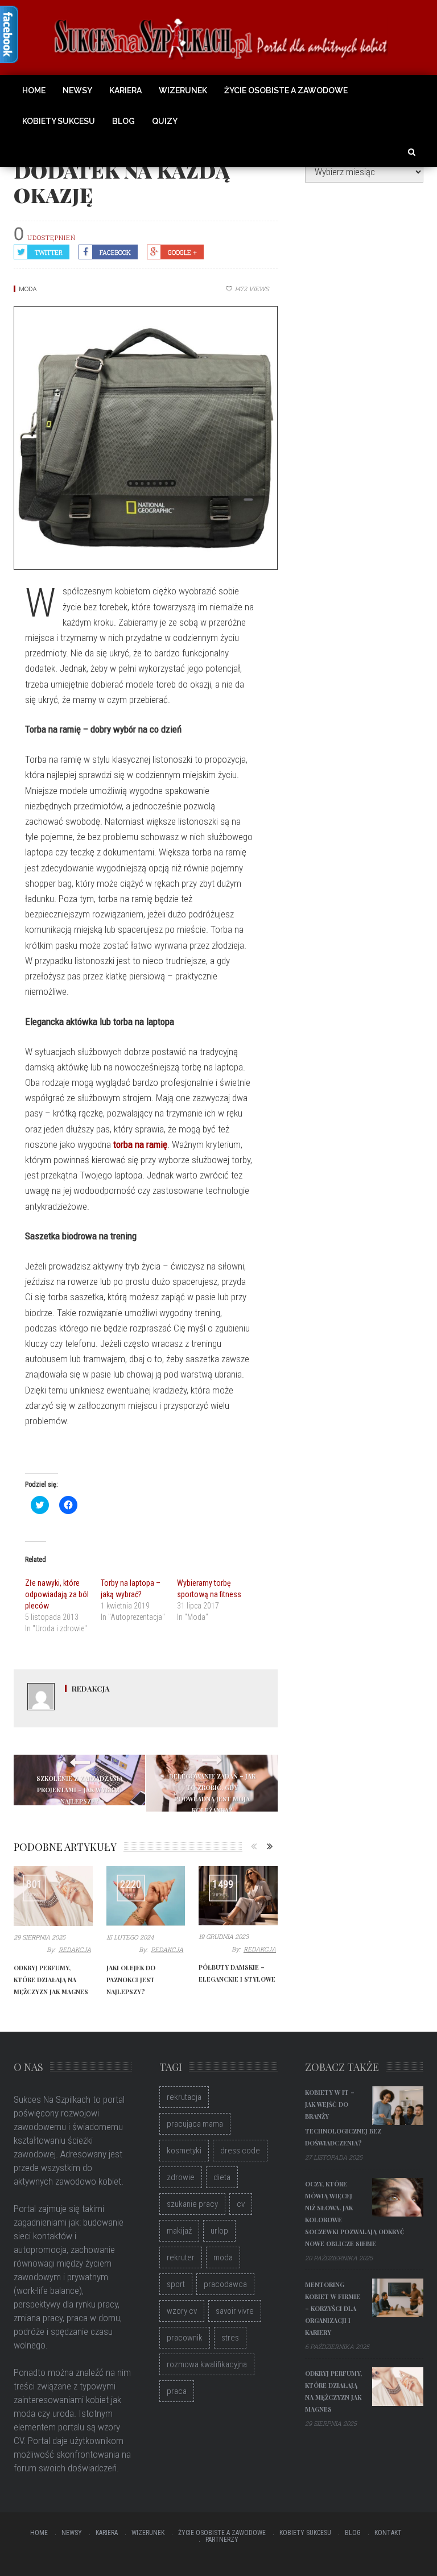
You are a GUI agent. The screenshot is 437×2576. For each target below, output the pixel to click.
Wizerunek (183, 90)
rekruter (181, 2257)
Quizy (165, 121)
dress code (240, 2151)
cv (241, 2204)
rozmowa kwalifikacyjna (207, 2364)
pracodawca (225, 2284)
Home (34, 90)
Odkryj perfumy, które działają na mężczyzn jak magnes (51, 1980)
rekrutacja (184, 2097)
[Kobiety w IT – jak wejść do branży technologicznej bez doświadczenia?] (398, 2106)
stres (230, 2338)
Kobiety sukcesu (59, 121)
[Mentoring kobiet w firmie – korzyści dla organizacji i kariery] (398, 2298)
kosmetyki (184, 2151)
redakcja (91, 1688)
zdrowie (181, 2177)
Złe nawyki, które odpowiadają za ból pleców (57, 1594)
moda (223, 2257)
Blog (123, 121)
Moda (28, 289)
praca (177, 2391)
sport (176, 2284)
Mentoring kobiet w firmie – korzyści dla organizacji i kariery (333, 2308)
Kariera (125, 90)
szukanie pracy (192, 2204)
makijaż (179, 2231)
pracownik (185, 2338)
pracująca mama (195, 2124)
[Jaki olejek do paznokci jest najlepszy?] (146, 1896)
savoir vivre (235, 2311)
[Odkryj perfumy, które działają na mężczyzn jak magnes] (53, 1896)
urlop (219, 2231)
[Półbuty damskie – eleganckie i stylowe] (238, 1896)
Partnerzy (222, 2540)
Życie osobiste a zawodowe (286, 90)
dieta (222, 2177)
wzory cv (182, 2311)
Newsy (77, 90)
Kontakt (388, 2533)
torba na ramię (140, 1144)
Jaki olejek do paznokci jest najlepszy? (131, 1980)
